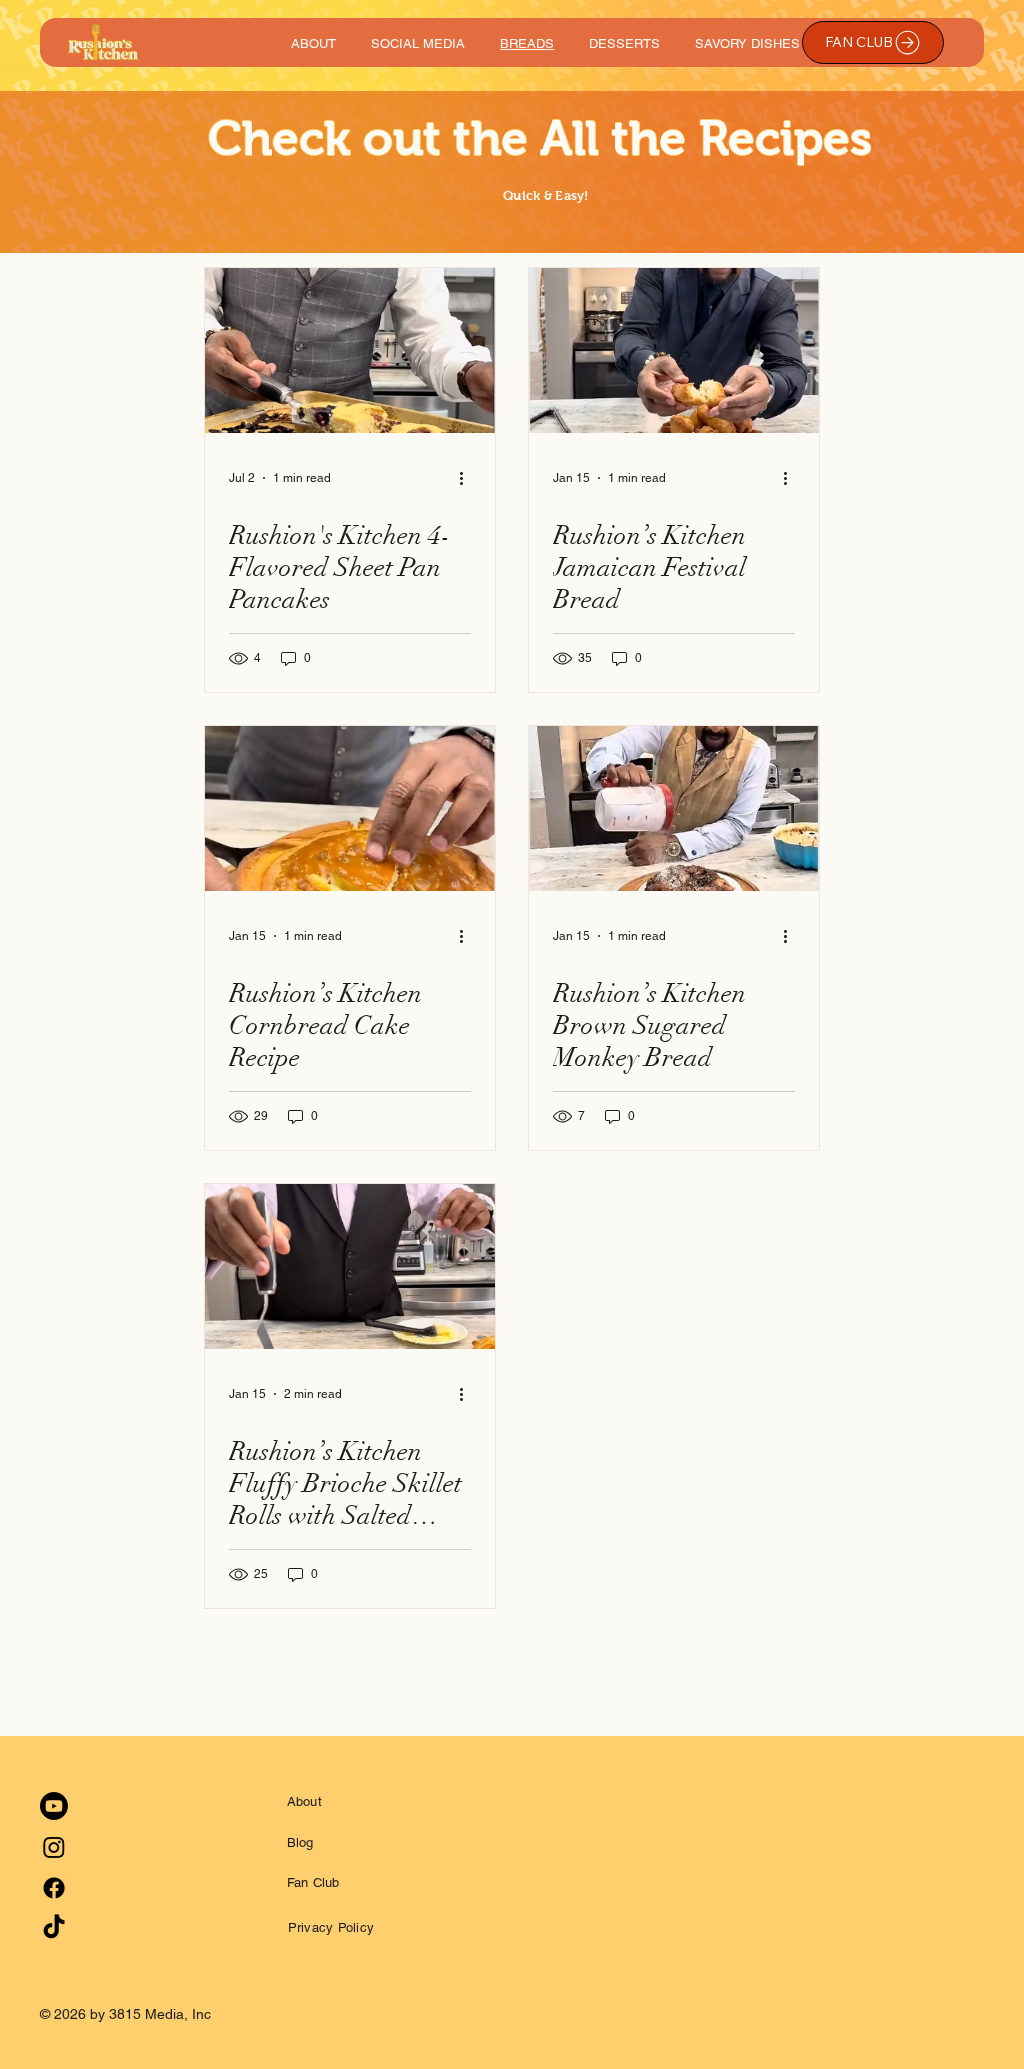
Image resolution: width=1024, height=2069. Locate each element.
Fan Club (313, 1882)
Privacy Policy (331, 1927)
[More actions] (468, 478)
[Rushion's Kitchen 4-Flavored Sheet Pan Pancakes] (350, 350)
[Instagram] (54, 1847)
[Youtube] (54, 1806)
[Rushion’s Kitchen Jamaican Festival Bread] (674, 350)
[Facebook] (54, 1888)
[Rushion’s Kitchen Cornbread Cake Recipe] (350, 808)
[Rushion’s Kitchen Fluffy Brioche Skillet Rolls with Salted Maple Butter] (350, 1266)
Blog (300, 1842)
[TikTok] (54, 1928)
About (304, 1801)
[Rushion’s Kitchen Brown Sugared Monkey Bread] (674, 808)
